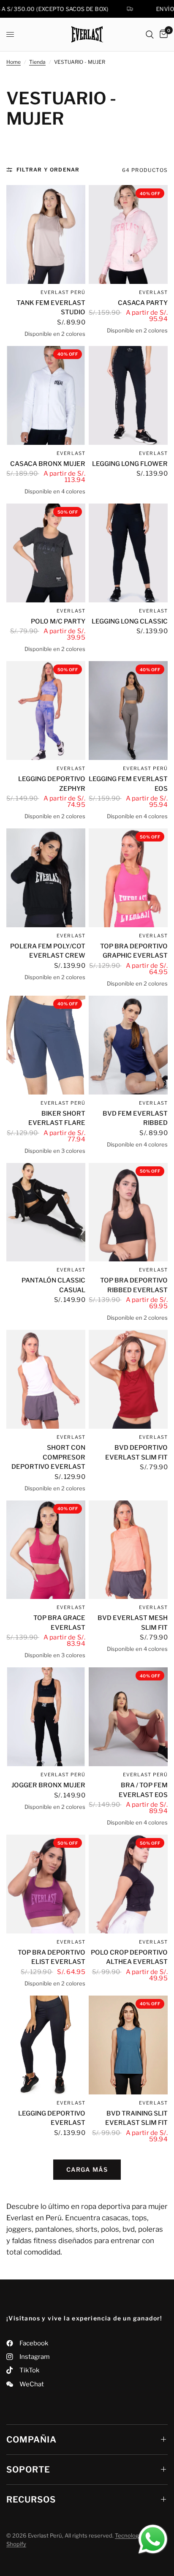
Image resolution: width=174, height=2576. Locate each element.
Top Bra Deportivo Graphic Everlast (134, 951)
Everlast (71, 453)
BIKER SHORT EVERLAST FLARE (57, 1118)
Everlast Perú (63, 292)
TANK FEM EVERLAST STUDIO (51, 308)
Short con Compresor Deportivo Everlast (48, 1457)
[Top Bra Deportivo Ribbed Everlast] (128, 1212)
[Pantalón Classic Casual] (46, 1212)
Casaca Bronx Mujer (48, 464)
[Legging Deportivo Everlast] (46, 2045)
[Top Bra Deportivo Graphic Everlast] (128, 878)
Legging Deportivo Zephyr (52, 784)
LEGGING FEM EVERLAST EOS (128, 784)
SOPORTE (28, 2470)
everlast (153, 292)
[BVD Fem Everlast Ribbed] (128, 1045)
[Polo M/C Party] (46, 553)
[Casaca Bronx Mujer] (46, 395)
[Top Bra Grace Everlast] (46, 1550)
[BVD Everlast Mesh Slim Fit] (128, 1550)
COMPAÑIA (31, 2440)
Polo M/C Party (58, 621)
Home (14, 62)
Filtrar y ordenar (48, 170)
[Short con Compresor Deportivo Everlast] (46, 1379)
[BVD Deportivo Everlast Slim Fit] (128, 1379)
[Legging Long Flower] (128, 395)
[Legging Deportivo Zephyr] (46, 711)
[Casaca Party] (128, 234)
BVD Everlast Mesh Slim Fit (133, 1623)
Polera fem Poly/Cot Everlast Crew (48, 951)
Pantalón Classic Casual (53, 1285)
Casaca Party (143, 303)
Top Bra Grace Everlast (59, 1623)
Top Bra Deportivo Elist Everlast (52, 1957)
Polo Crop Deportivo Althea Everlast (129, 1957)
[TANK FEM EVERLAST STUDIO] (46, 234)
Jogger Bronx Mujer (48, 1785)
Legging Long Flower (130, 464)
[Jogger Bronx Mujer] (46, 1717)
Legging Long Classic (130, 621)
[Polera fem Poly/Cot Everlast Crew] (46, 878)
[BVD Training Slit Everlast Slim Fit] (128, 2045)
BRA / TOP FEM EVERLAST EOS (143, 1790)
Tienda (37, 62)
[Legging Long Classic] (128, 553)
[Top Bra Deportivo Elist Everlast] (46, 1884)
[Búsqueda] (150, 34)
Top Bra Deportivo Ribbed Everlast (134, 1285)
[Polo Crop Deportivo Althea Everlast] (128, 1884)
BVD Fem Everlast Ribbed (135, 1118)
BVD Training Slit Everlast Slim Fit (136, 2118)
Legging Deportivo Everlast (52, 2118)
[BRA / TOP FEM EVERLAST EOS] (128, 1717)
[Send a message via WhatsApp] (153, 2539)
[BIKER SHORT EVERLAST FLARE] (46, 1045)
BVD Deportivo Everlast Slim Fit (136, 1453)
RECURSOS (31, 2500)
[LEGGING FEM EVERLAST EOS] (128, 711)
